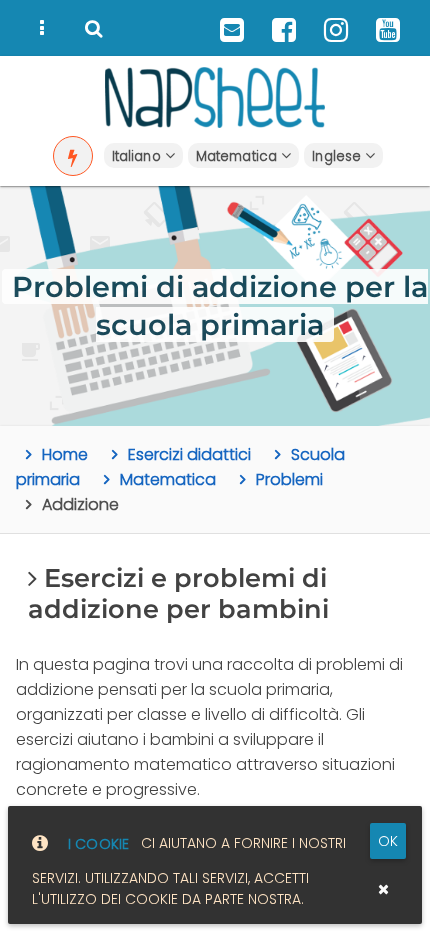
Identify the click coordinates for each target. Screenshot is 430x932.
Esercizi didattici (189, 454)
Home (65, 454)
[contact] (232, 28)
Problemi (289, 479)
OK (388, 841)
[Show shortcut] (73, 156)
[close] (383, 889)
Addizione (80, 504)
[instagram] (336, 28)
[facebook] (284, 28)
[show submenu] (42, 28)
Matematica (168, 479)
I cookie (98, 844)
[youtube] (388, 28)
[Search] (94, 28)
